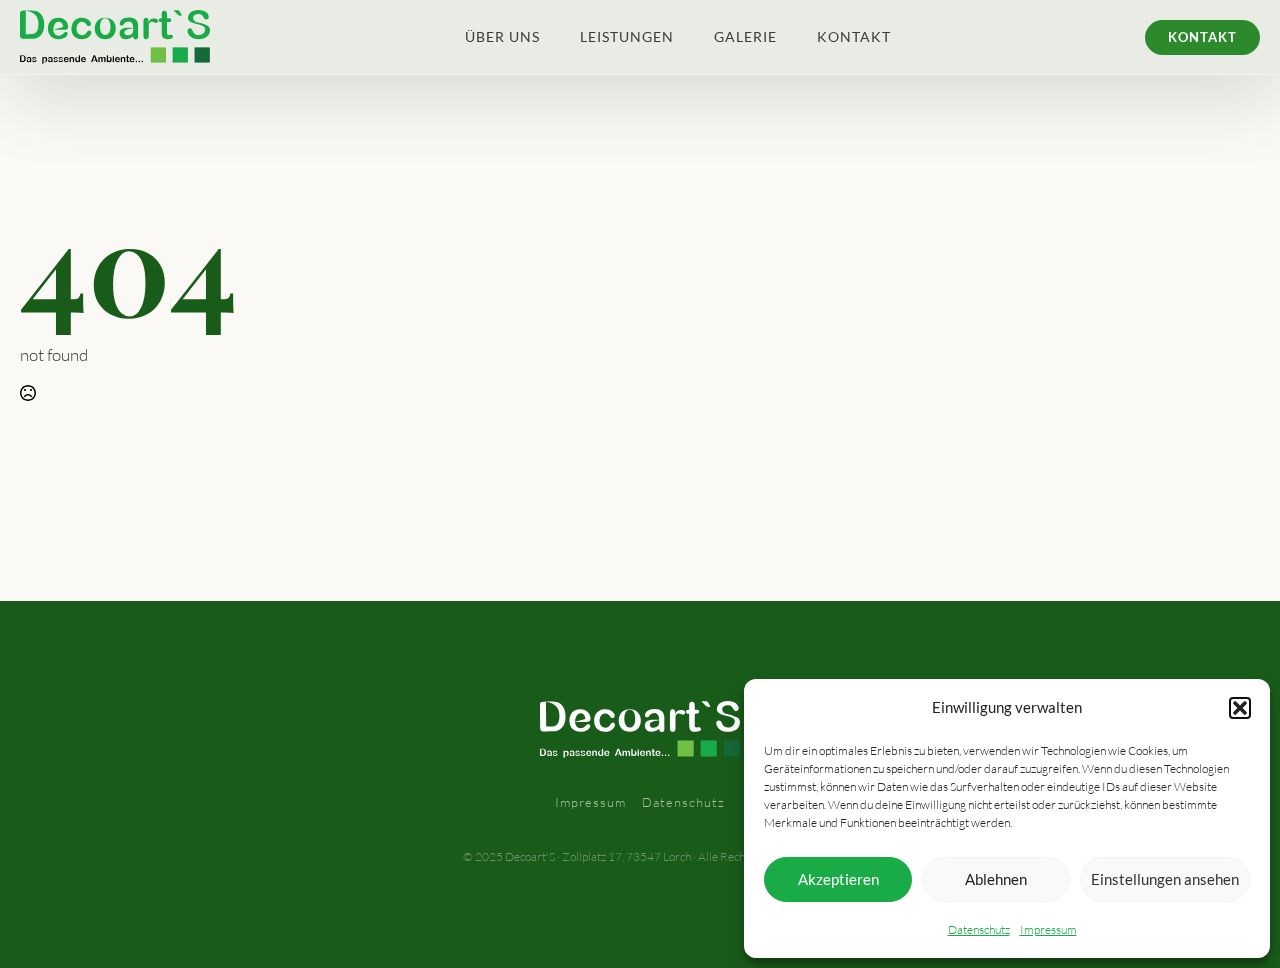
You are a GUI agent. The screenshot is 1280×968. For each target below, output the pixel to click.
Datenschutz (979, 929)
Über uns (502, 36)
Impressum (1048, 929)
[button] (1240, 708)
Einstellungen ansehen (1165, 879)
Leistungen (627, 36)
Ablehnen (996, 879)
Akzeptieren (838, 879)
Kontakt (854, 36)
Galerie (745, 36)
